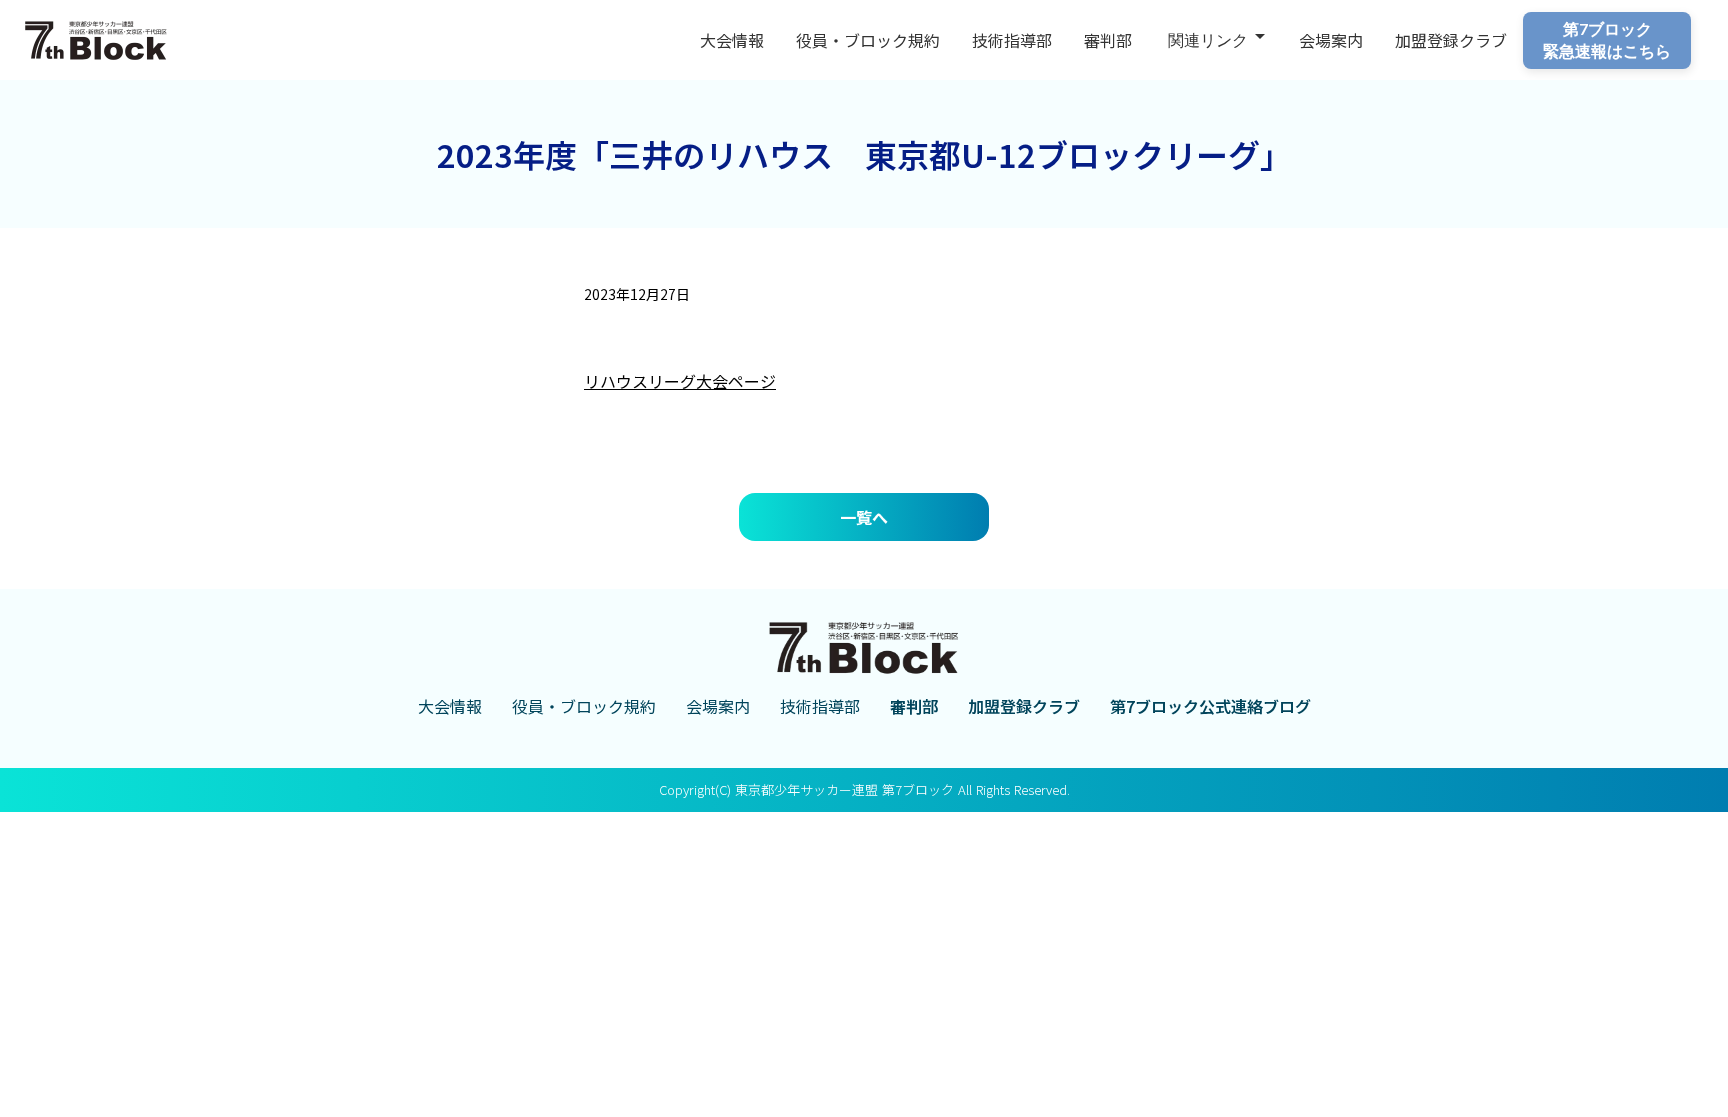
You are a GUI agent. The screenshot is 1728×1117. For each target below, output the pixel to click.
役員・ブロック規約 (868, 40)
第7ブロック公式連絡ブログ (1210, 706)
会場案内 (1331, 40)
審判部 (1108, 40)
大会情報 (732, 40)
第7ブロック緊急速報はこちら (1607, 39)
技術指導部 (1012, 40)
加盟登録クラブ (1024, 706)
